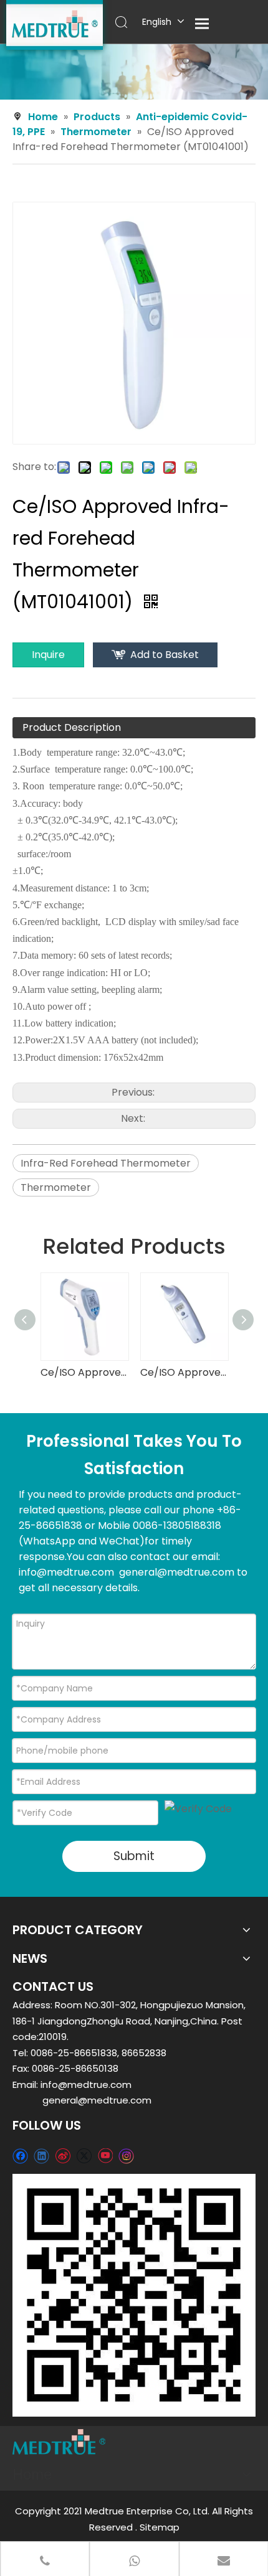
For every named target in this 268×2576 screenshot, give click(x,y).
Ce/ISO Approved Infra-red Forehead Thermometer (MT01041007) (84, 1372)
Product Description (72, 727)
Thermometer (56, 1187)
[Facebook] (20, 2155)
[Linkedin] (41, 2155)
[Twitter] (84, 2155)
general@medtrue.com (97, 2100)
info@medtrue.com (86, 2085)
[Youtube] (105, 2155)
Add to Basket (165, 655)
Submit (134, 1856)
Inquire (48, 655)
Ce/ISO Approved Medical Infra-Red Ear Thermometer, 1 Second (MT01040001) (184, 1372)
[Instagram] (127, 2156)
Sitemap (160, 2527)
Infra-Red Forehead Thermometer (106, 1163)
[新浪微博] (63, 2155)
